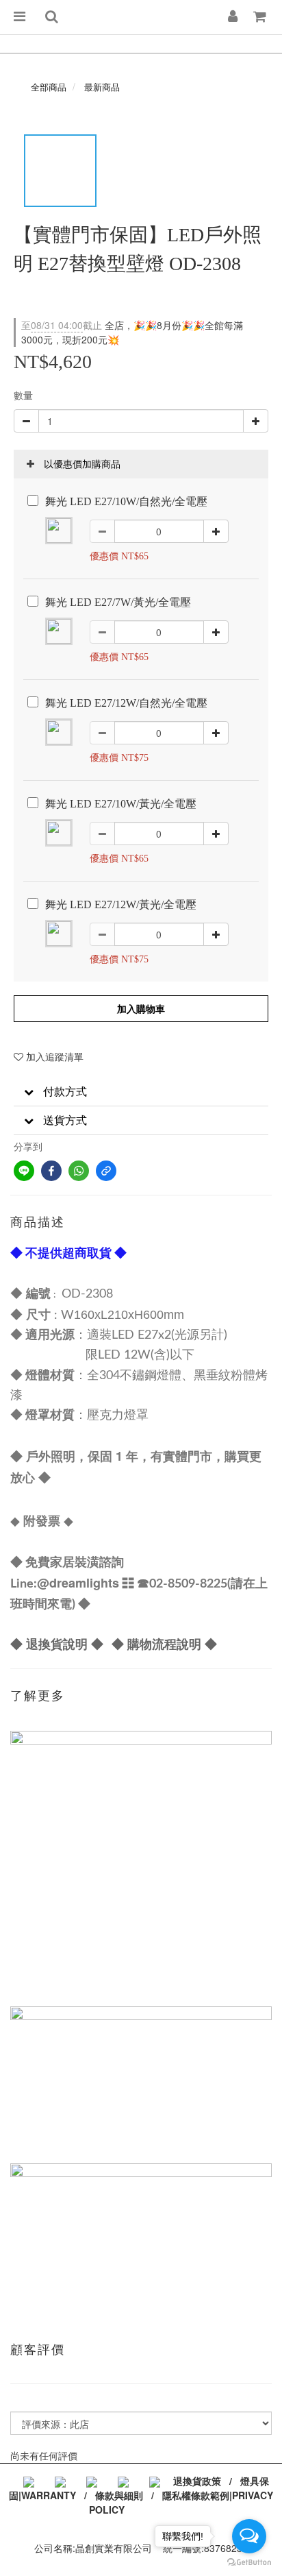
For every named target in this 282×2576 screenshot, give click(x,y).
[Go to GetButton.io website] (249, 2562)
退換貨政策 (197, 2481)
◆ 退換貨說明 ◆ (57, 1644)
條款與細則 (119, 2495)
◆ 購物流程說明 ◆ (164, 1644)
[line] (24, 1171)
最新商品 (102, 87)
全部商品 (49, 87)
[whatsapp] (79, 1171)
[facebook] (51, 1171)
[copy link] (106, 1171)
